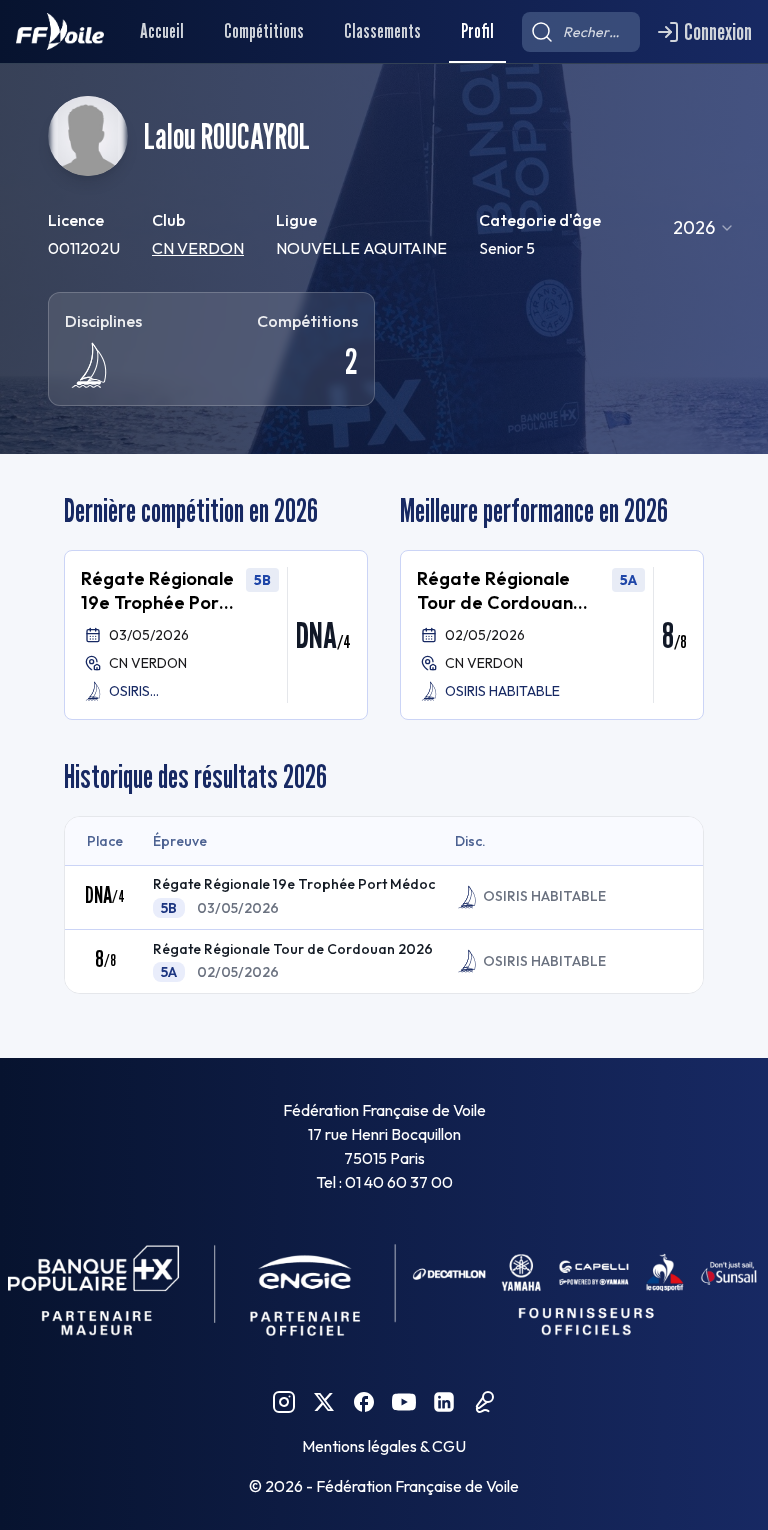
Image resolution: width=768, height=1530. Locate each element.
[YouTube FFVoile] (404, 1402)
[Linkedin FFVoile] (444, 1402)
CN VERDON (198, 248)
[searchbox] (581, 32)
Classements (382, 31)
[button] (216, 635)
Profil (477, 31)
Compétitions (264, 31)
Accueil (162, 31)
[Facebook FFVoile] (364, 1402)
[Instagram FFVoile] (284, 1402)
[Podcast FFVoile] (484, 1402)
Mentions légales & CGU (384, 1446)
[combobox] (704, 228)
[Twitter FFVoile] (324, 1402)
